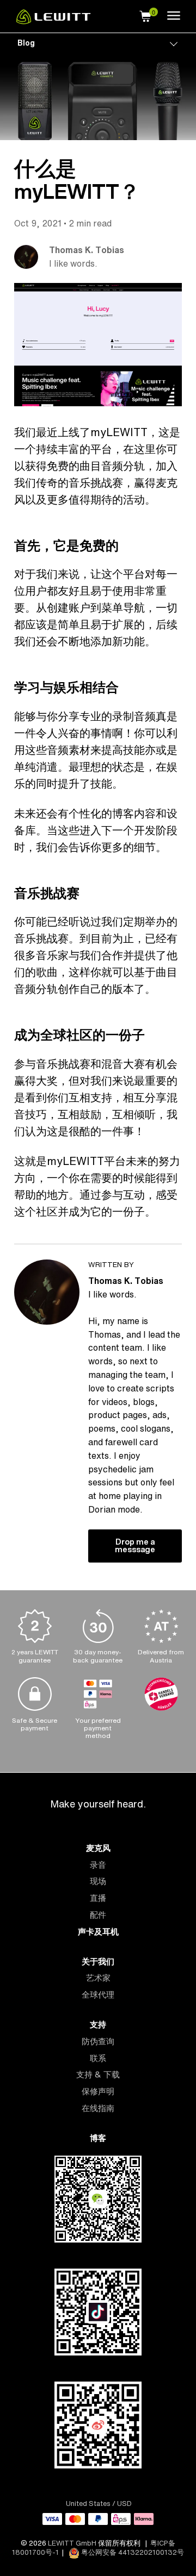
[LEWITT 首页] (53, 21)
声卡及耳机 (98, 1932)
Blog (26, 43)
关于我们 (98, 1961)
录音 (98, 1865)
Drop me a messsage (135, 1545)
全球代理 (98, 1995)
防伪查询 (98, 2041)
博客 (98, 2138)
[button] (145, 15)
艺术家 (98, 1978)
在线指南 (98, 2108)
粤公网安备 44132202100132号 (132, 2552)
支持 (98, 2024)
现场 (98, 1881)
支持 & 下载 (98, 2074)
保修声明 (98, 2091)
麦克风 (98, 1848)
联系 (98, 2058)
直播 (98, 1898)
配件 (98, 1915)
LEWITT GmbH (72, 2543)
